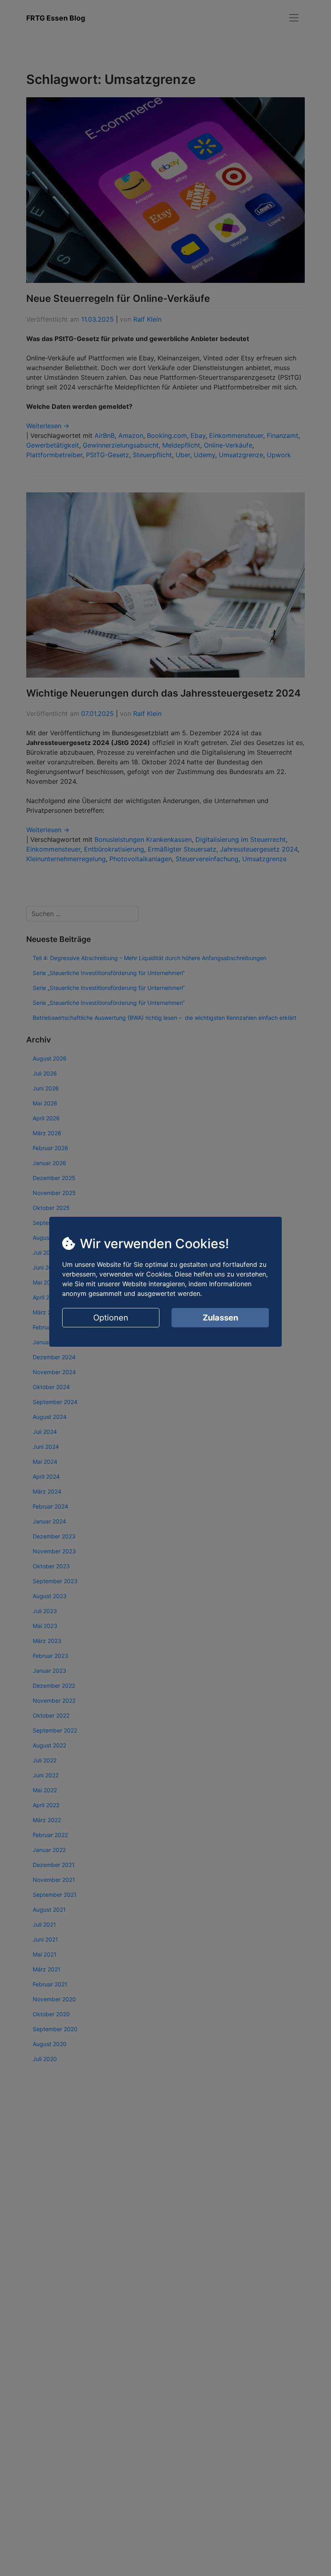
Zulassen (220, 1318)
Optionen (111, 1318)
